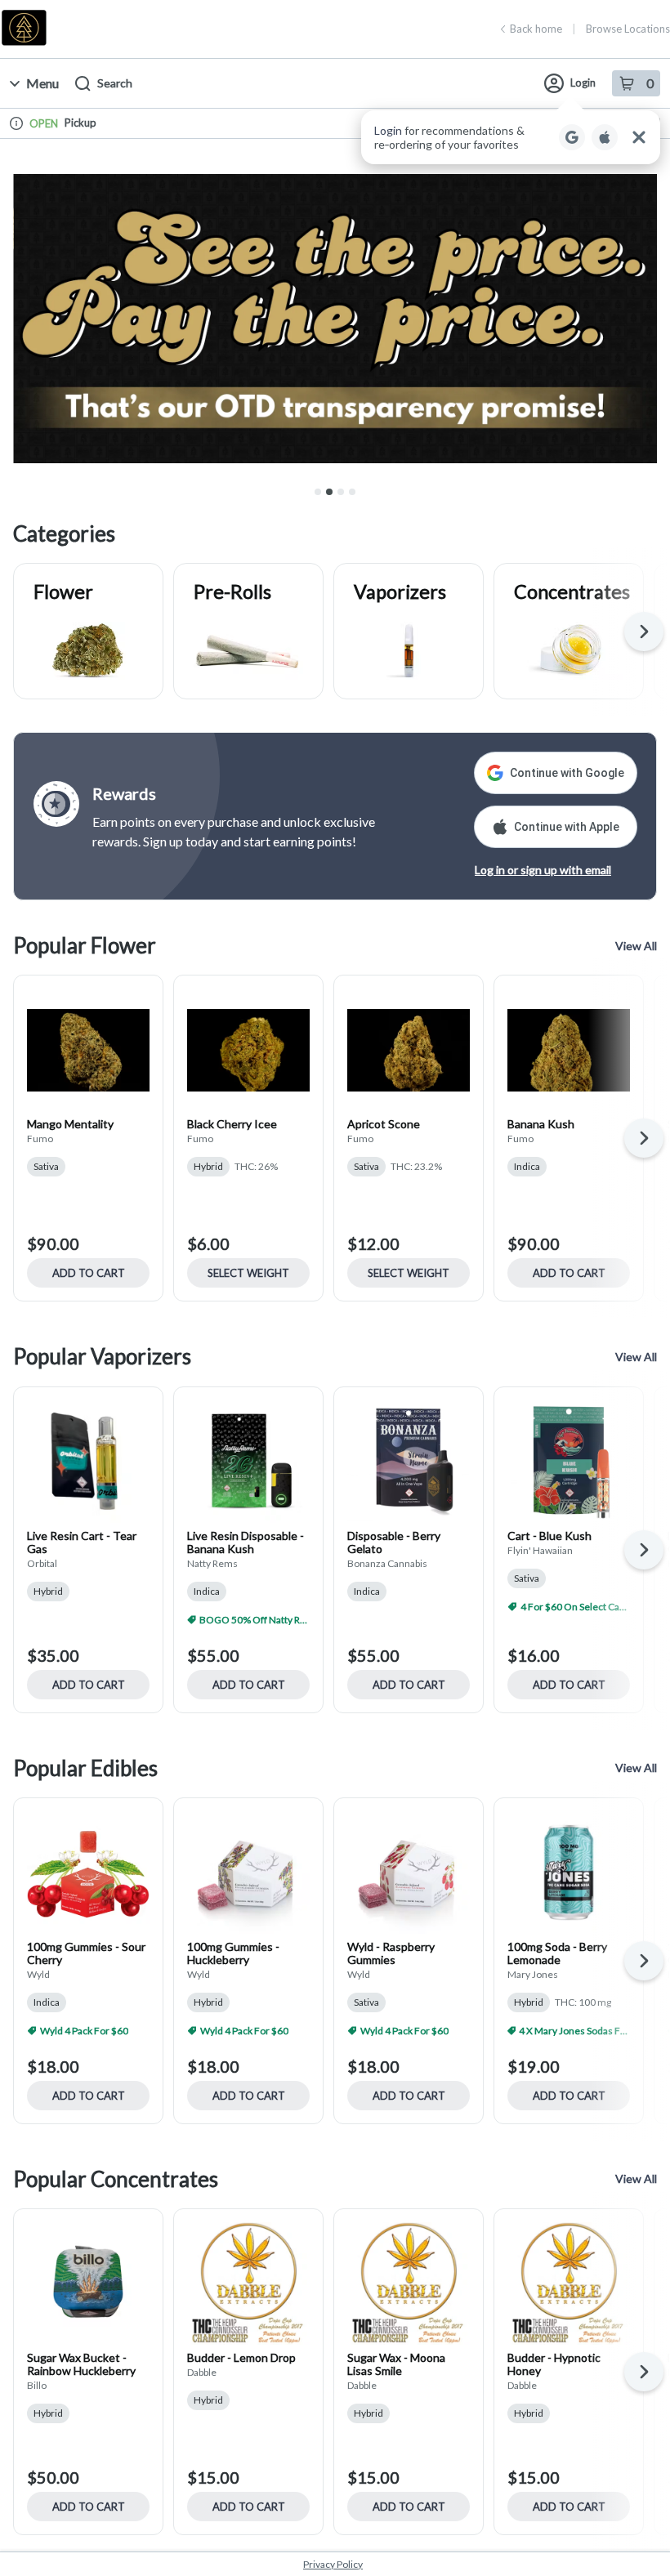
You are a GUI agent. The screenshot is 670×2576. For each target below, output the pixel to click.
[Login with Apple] (605, 137)
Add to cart (89, 1273)
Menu (42, 83)
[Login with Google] (572, 137)
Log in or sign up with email (543, 870)
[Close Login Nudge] (639, 137)
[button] (511, 137)
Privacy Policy (333, 2564)
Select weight (248, 1273)
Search (115, 83)
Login (583, 83)
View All (636, 946)
